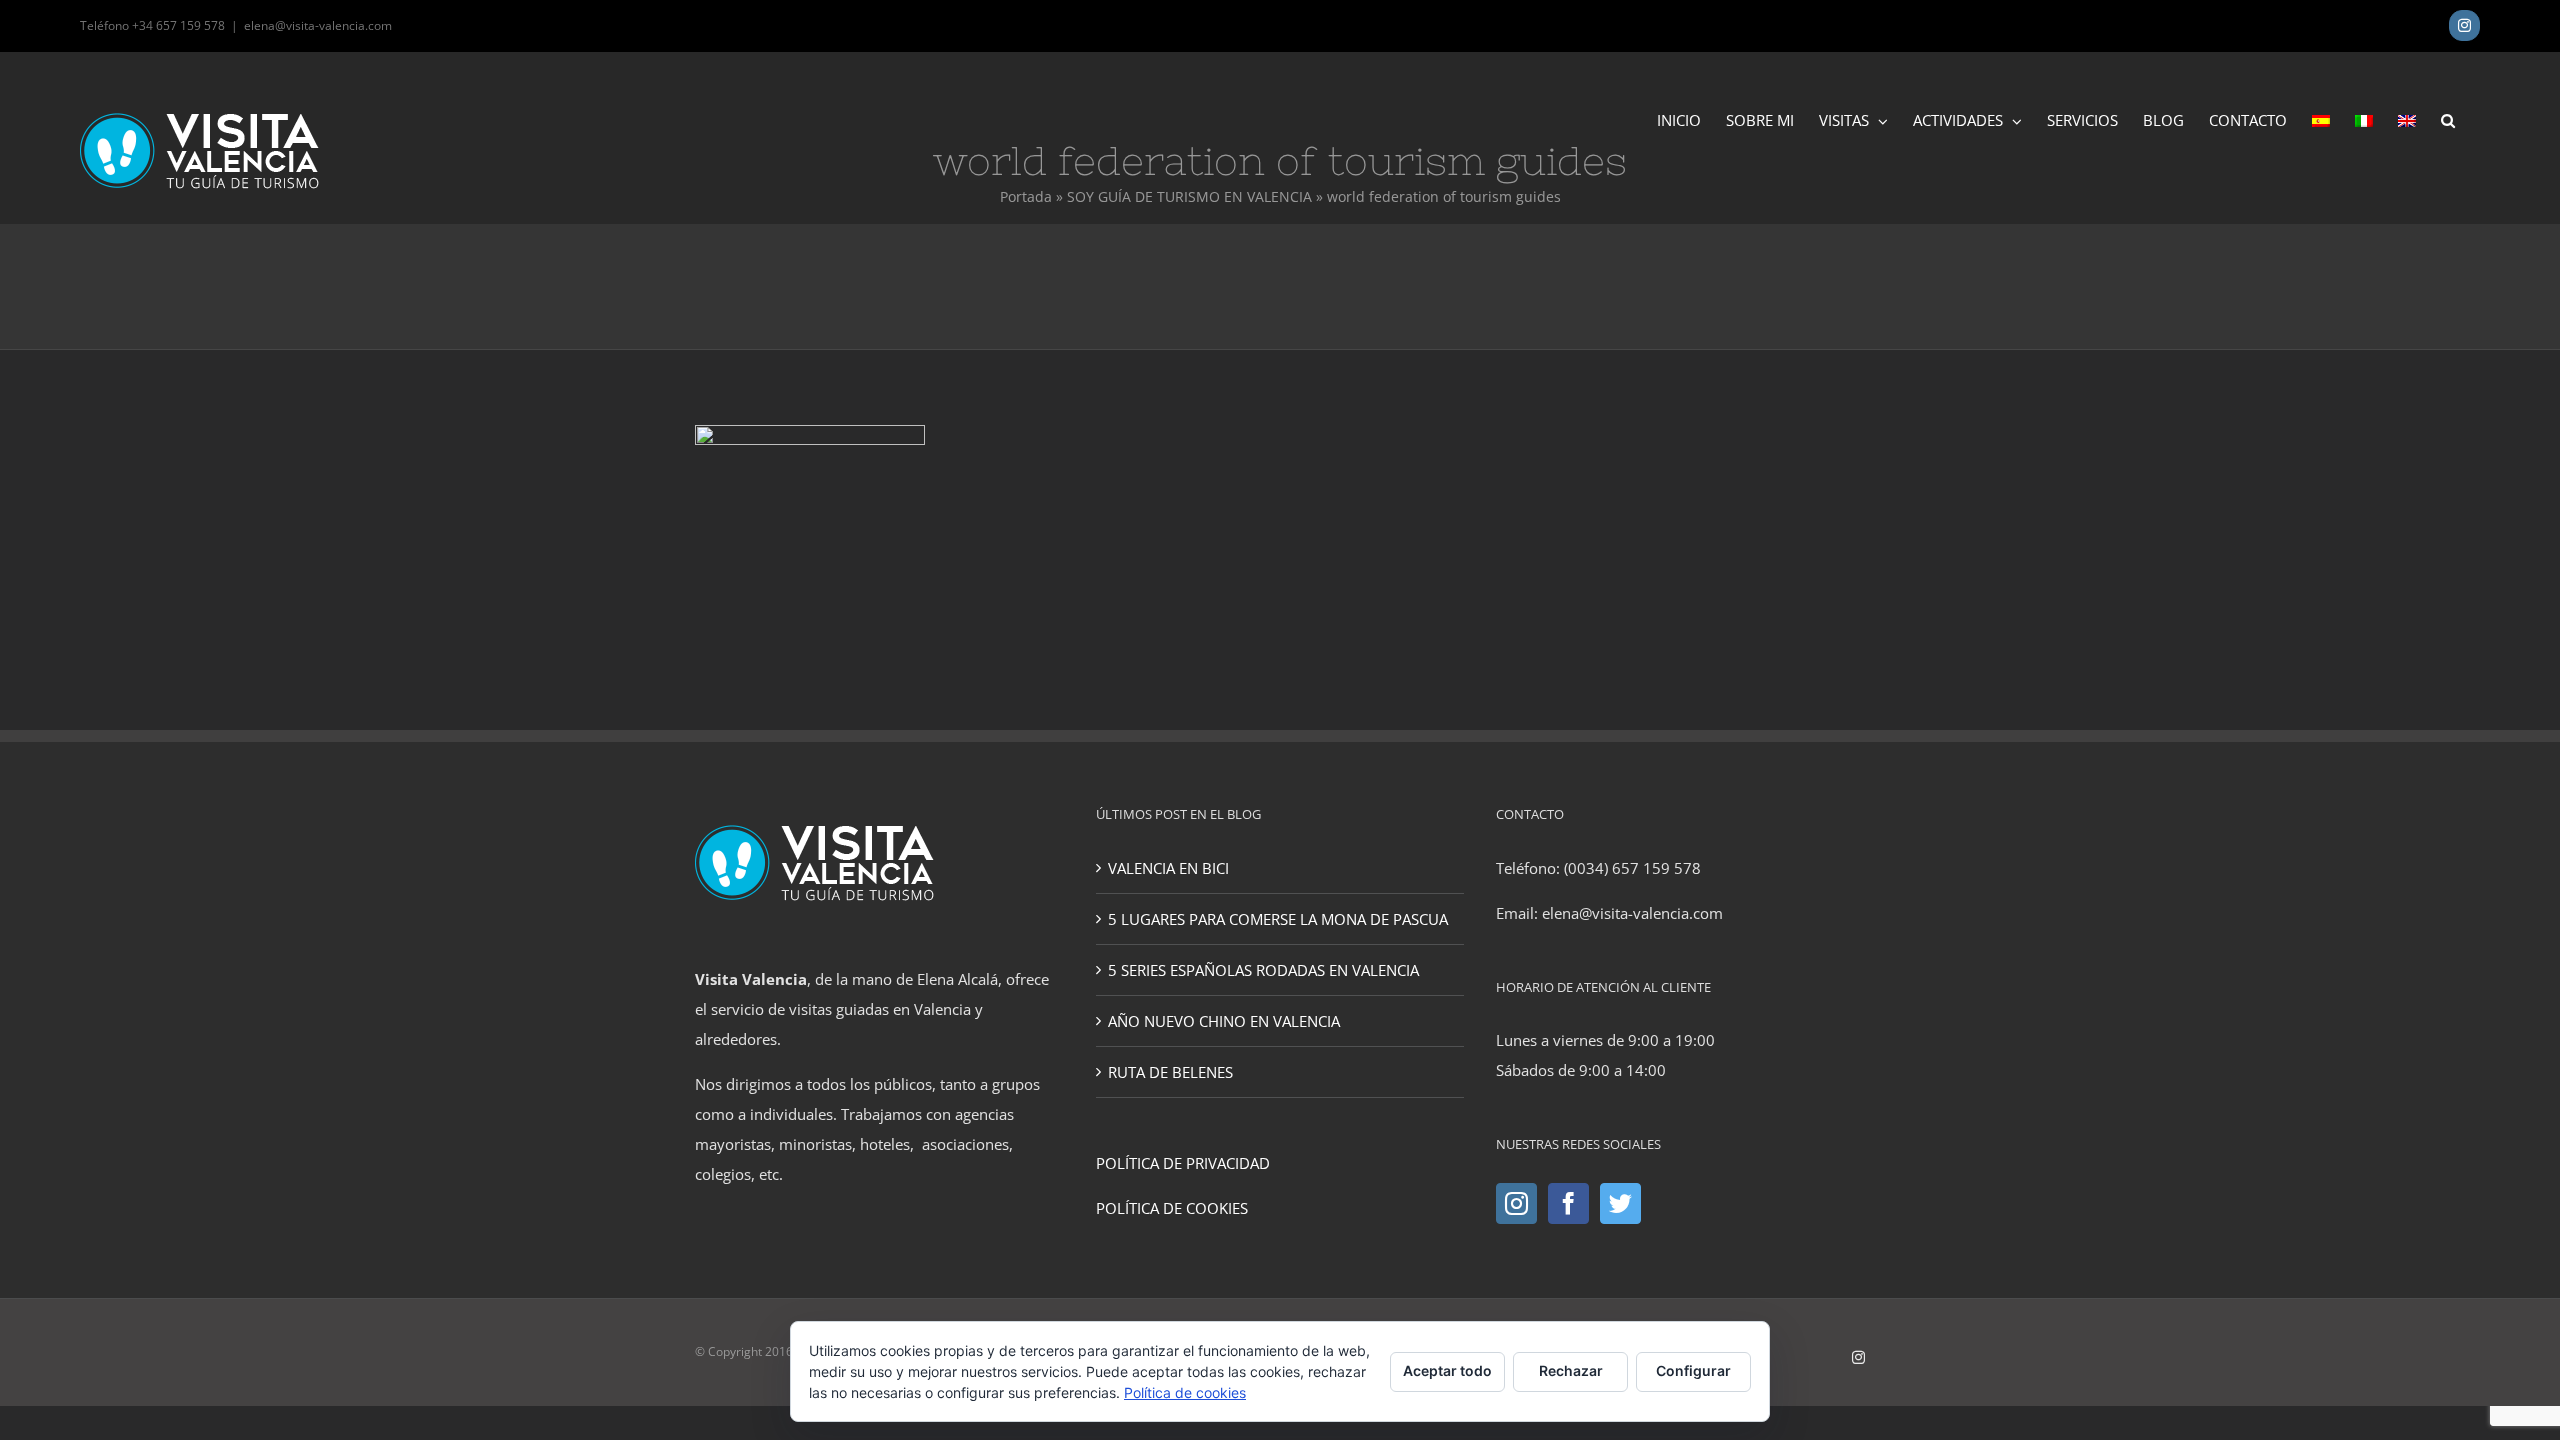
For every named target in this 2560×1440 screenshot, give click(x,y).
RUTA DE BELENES (1170, 1072)
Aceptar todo (1447, 1370)
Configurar (1693, 1370)
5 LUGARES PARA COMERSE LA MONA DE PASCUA (1278, 919)
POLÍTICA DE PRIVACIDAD (1183, 1163)
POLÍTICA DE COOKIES (1172, 1208)
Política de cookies (1185, 1392)
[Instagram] (1516, 1203)
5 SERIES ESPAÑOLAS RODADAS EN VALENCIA (1263, 970)
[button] (2448, 119)
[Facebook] (1568, 1203)
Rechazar (1571, 1370)
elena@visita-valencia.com (318, 25)
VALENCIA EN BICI (1168, 868)
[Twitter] (1620, 1203)
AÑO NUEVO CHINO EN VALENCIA (1224, 1021)
